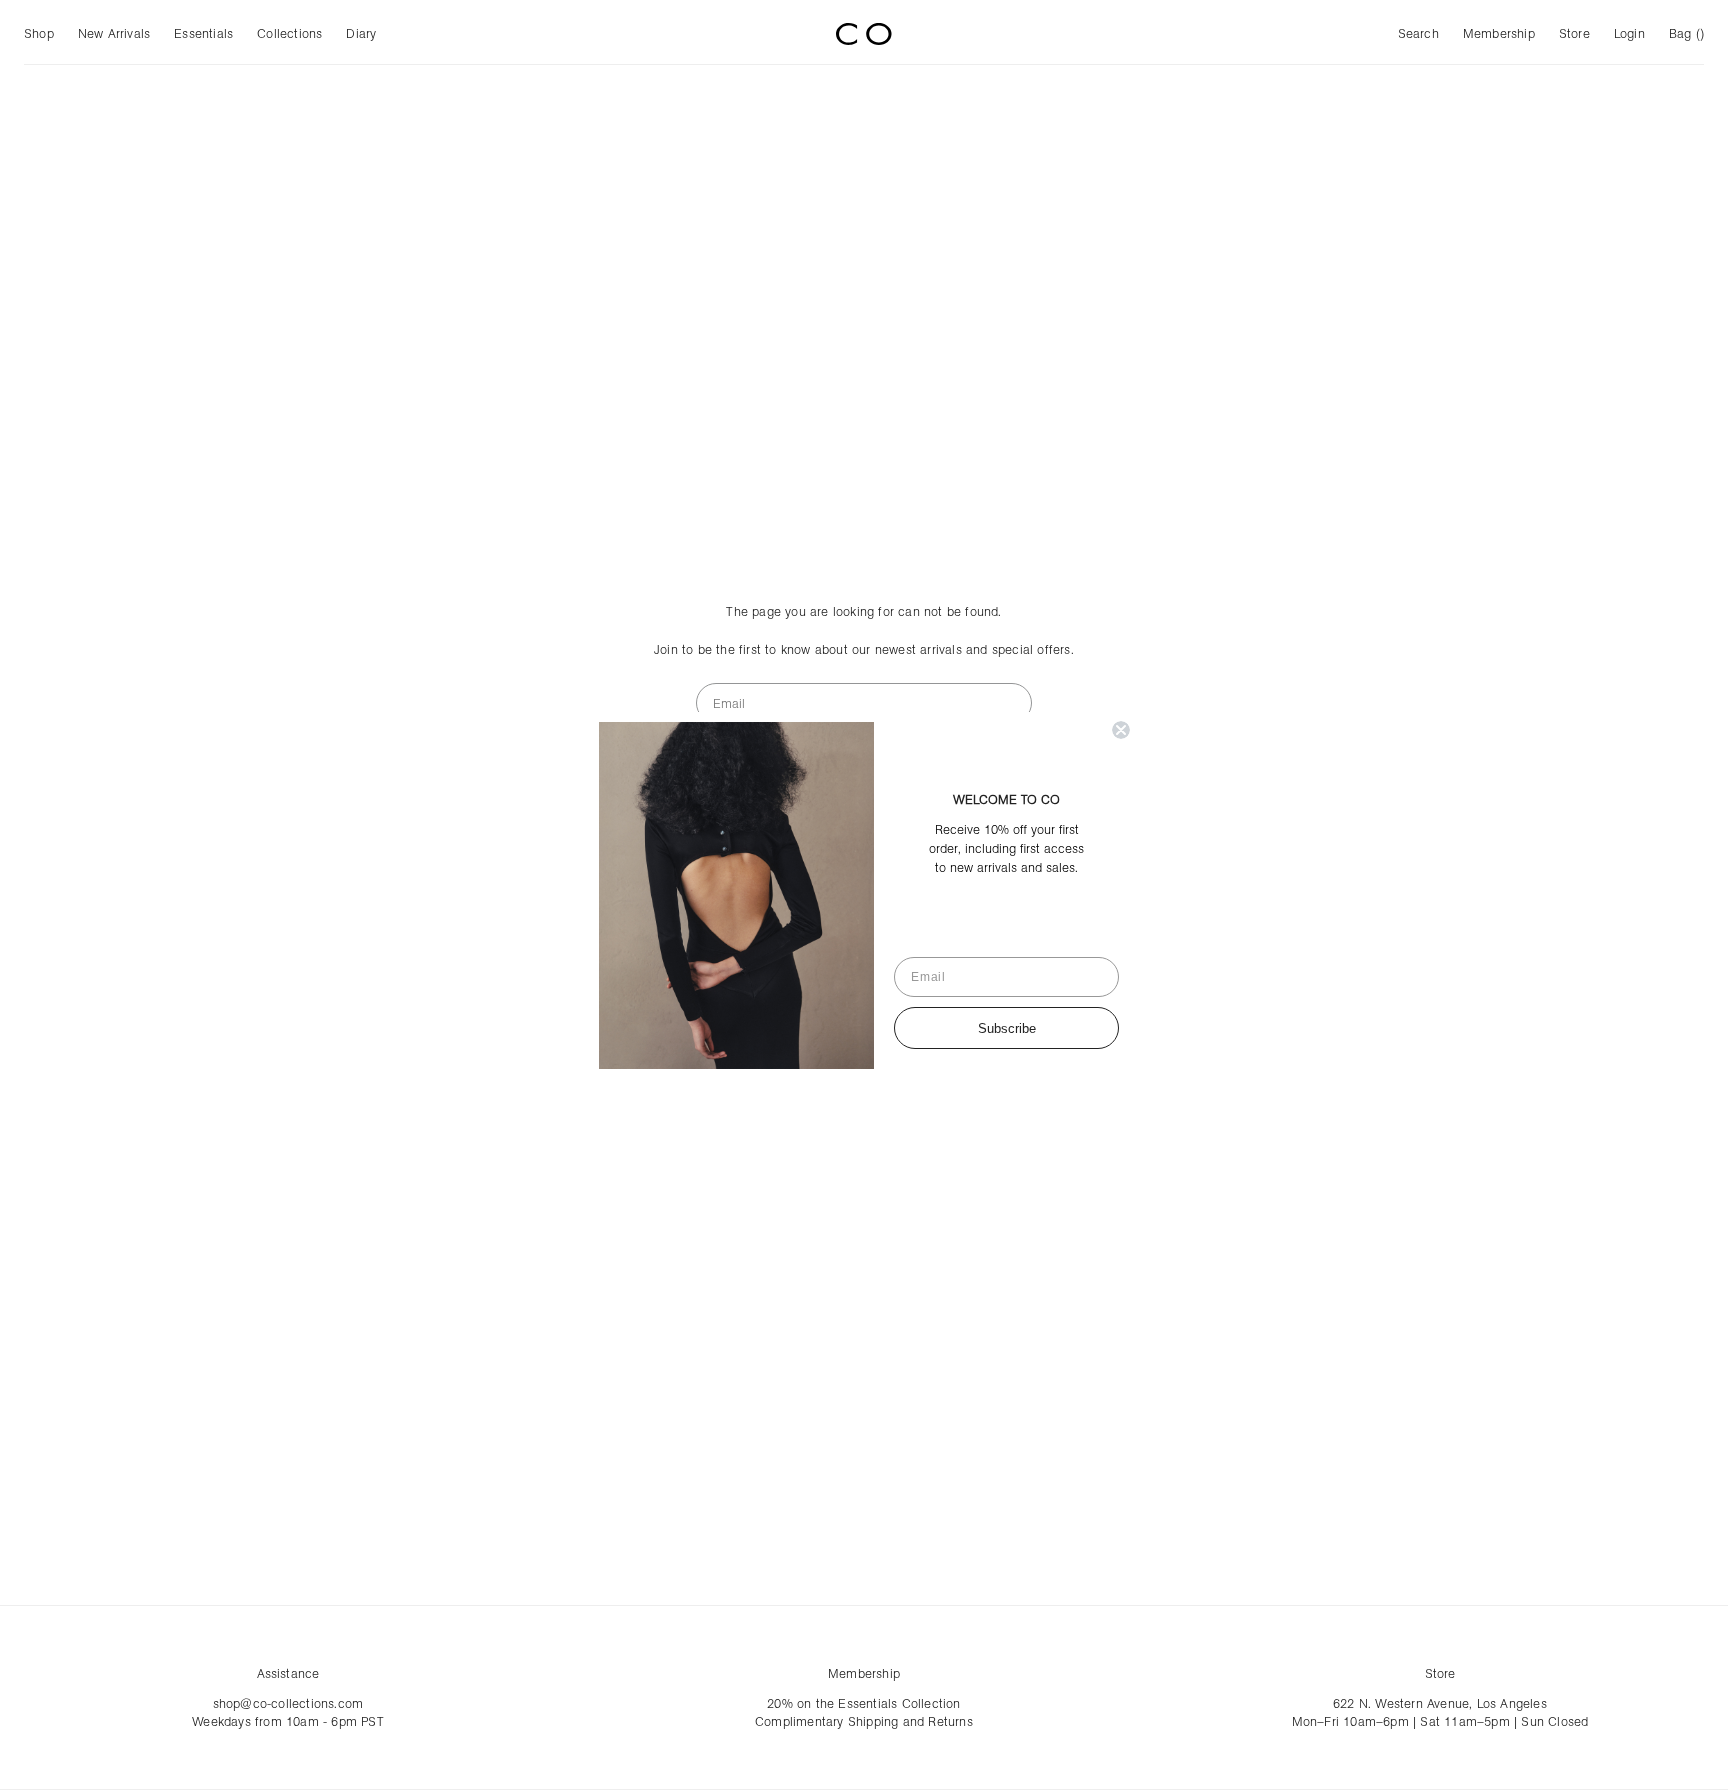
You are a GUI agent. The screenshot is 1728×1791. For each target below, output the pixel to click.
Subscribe (1007, 1028)
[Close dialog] (1121, 730)
